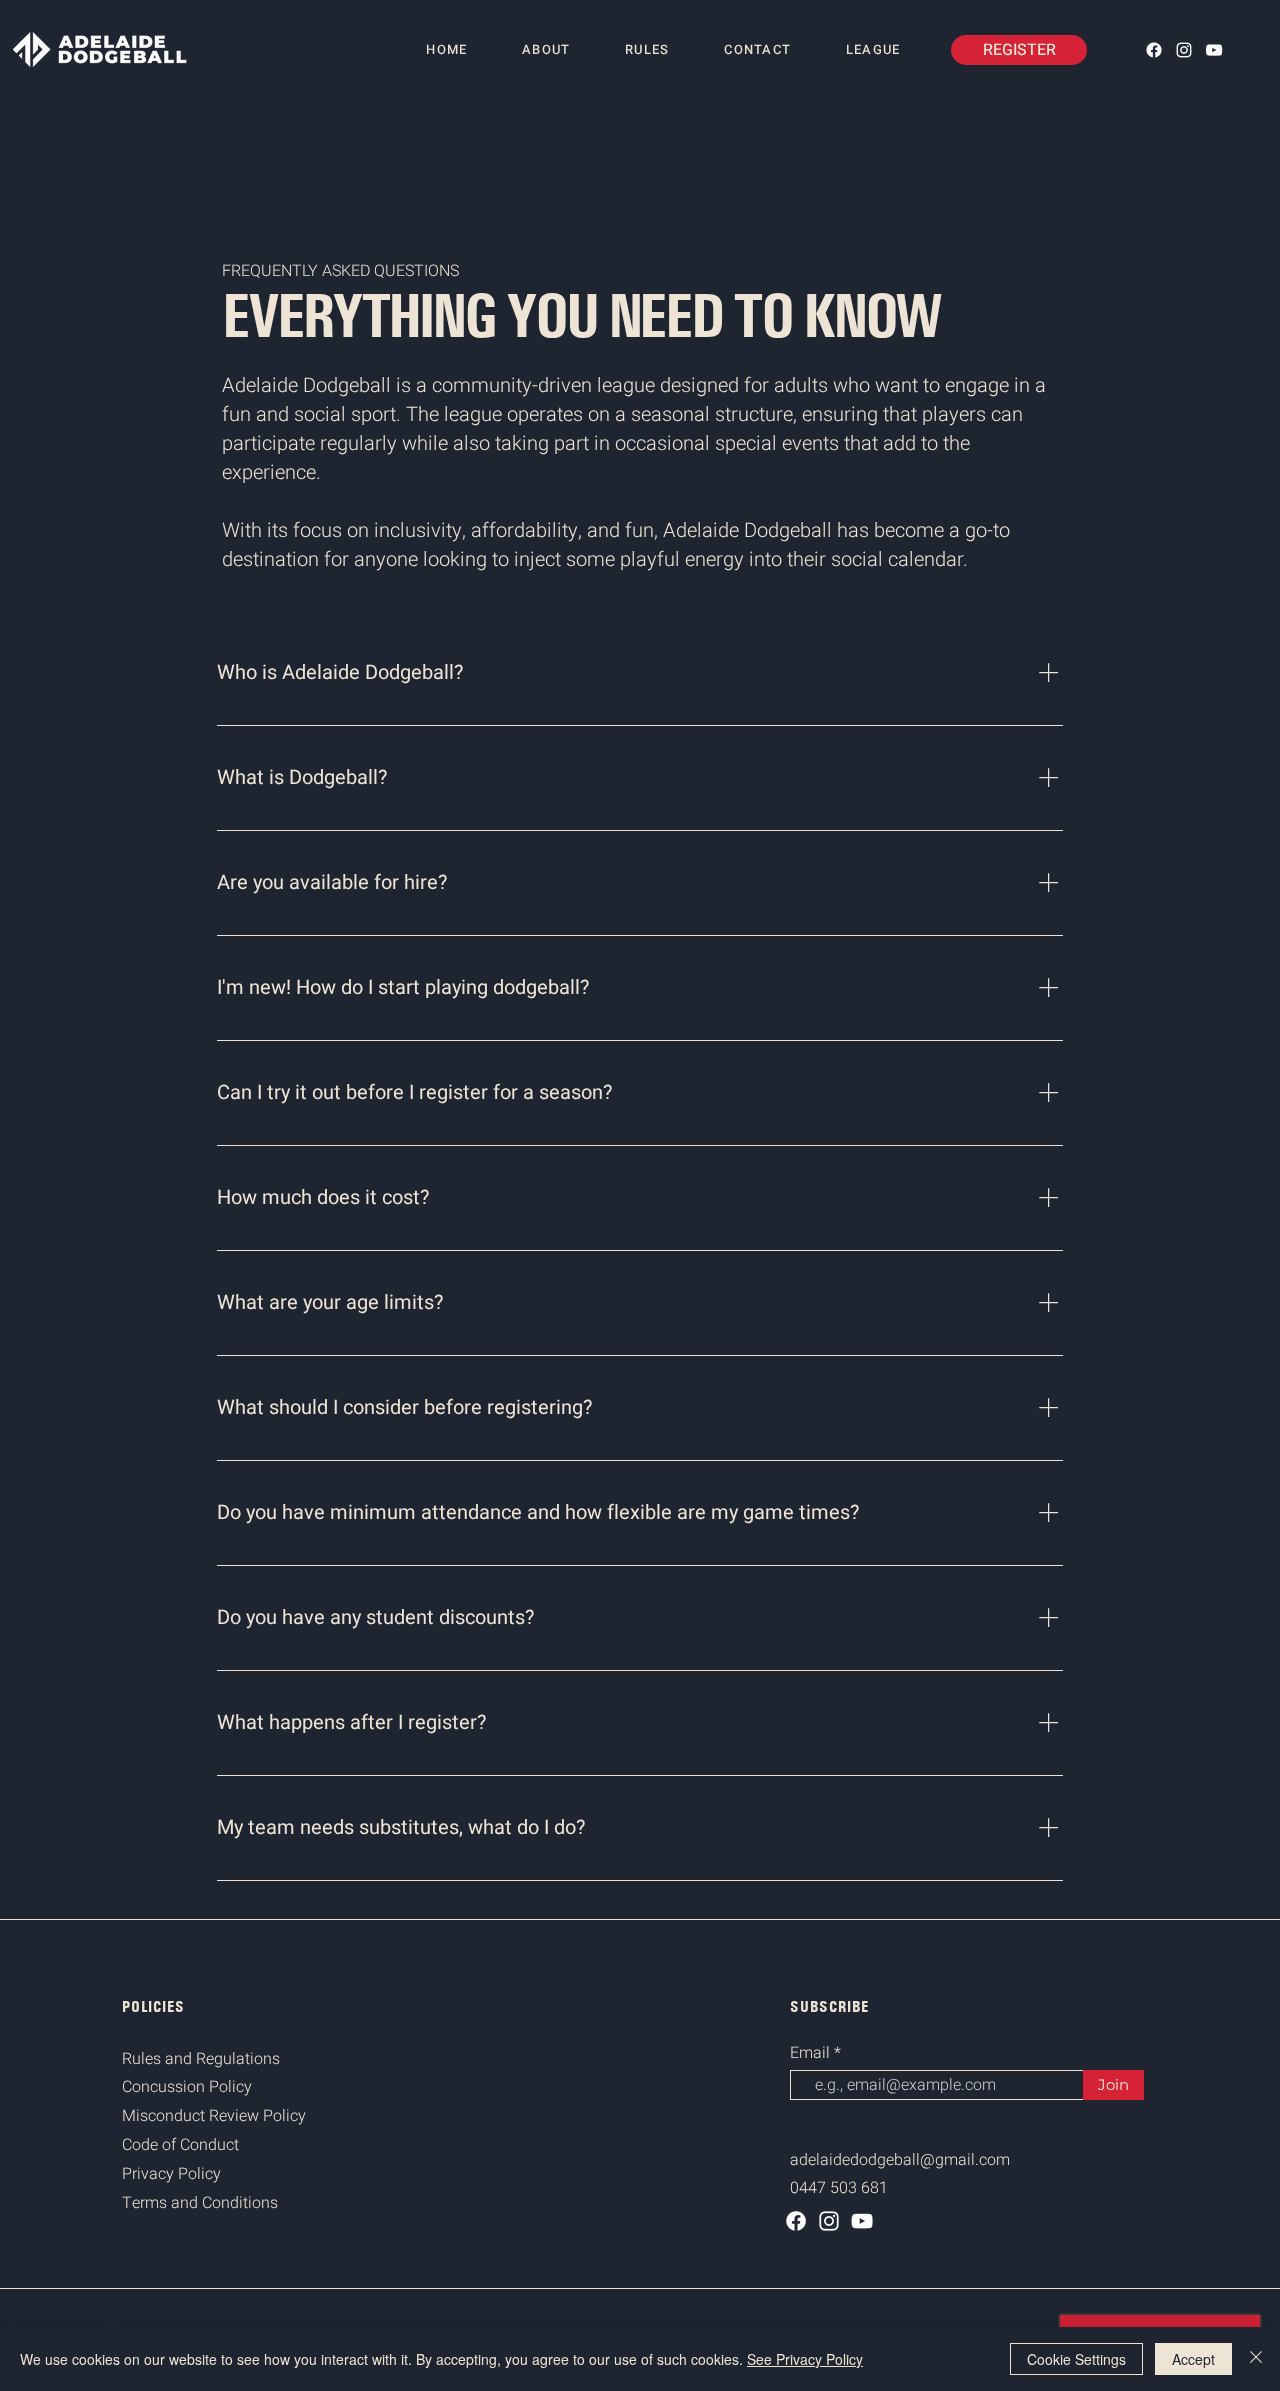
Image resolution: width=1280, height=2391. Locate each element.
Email (812, 2053)
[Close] (1256, 2359)
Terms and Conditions (200, 2203)
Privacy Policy (171, 2174)
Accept (1193, 2359)
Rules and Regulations (201, 2059)
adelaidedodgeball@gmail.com (900, 2160)
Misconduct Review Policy (214, 2116)
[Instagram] (1184, 50)
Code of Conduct (180, 2145)
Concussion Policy (187, 2087)
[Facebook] (1154, 50)
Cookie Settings (1076, 2359)
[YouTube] (1214, 50)
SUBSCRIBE (829, 2006)
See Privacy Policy (805, 2359)
